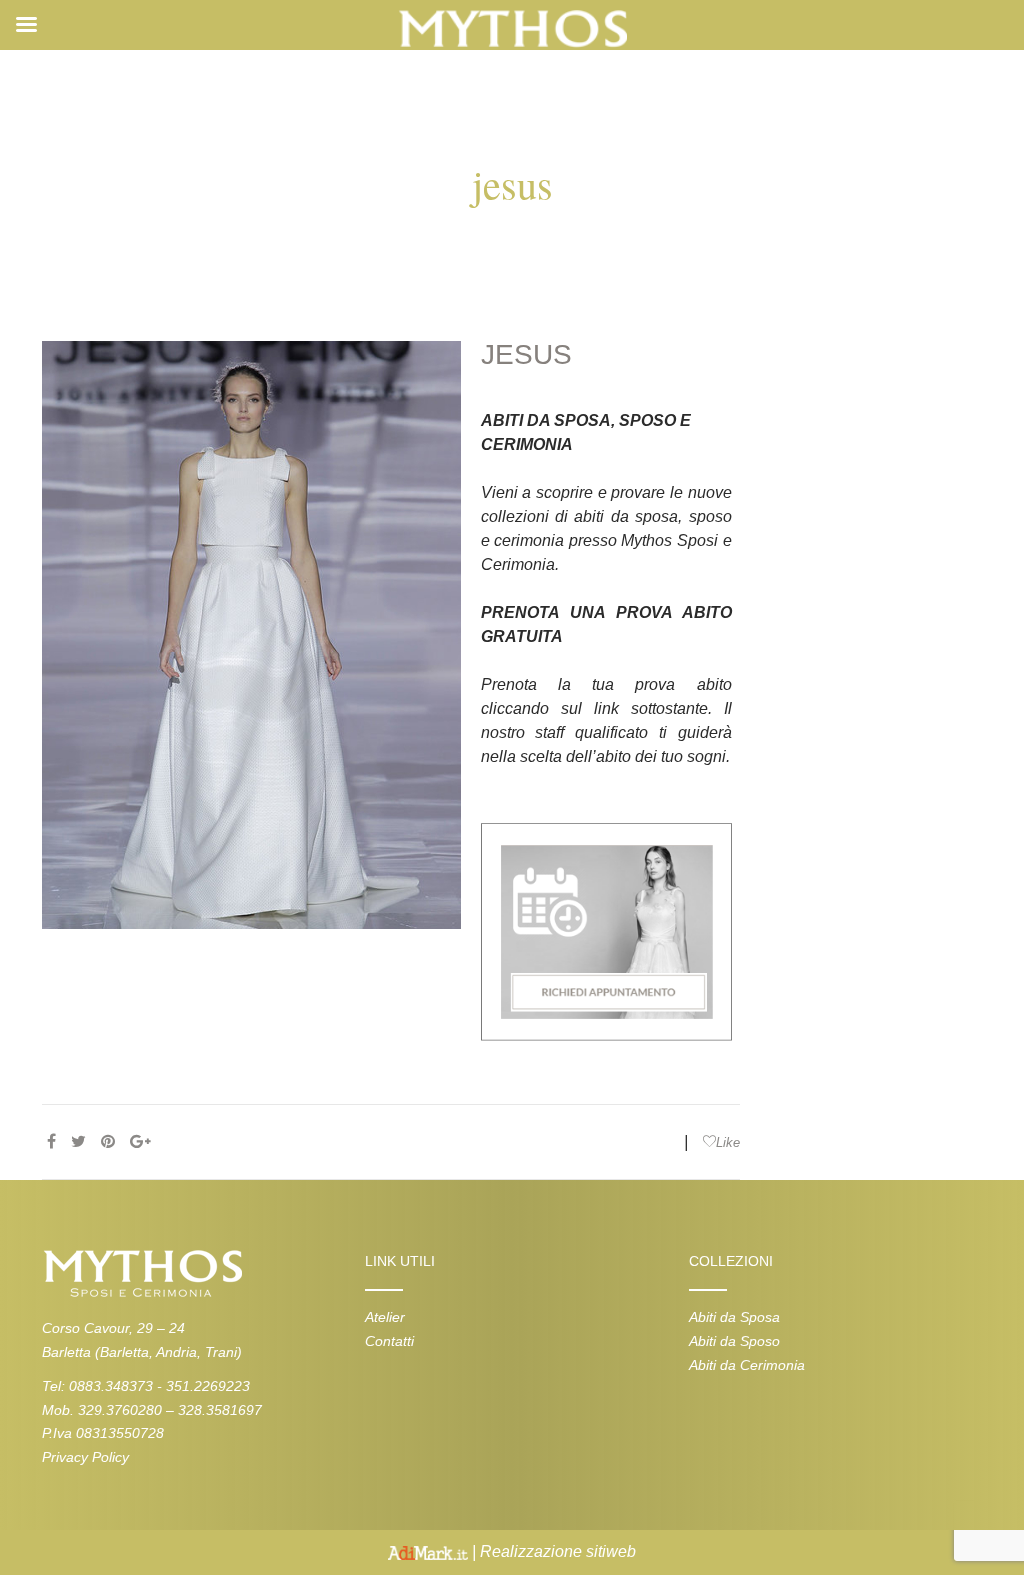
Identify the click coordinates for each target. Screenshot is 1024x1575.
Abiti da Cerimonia (747, 1365)
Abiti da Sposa (734, 1317)
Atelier (385, 1317)
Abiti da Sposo (734, 1341)
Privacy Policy (85, 1457)
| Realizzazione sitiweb (552, 1551)
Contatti (389, 1341)
